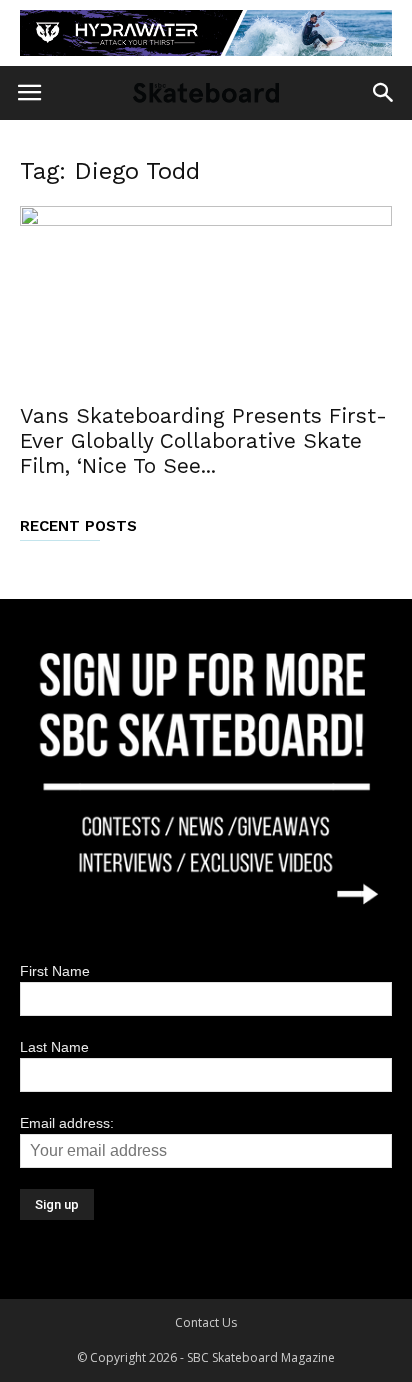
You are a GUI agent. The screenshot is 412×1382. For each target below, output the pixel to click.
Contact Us (206, 1322)
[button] (384, 93)
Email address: (67, 1123)
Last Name (54, 1047)
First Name (55, 971)
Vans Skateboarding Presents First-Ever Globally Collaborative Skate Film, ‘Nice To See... (203, 440)
